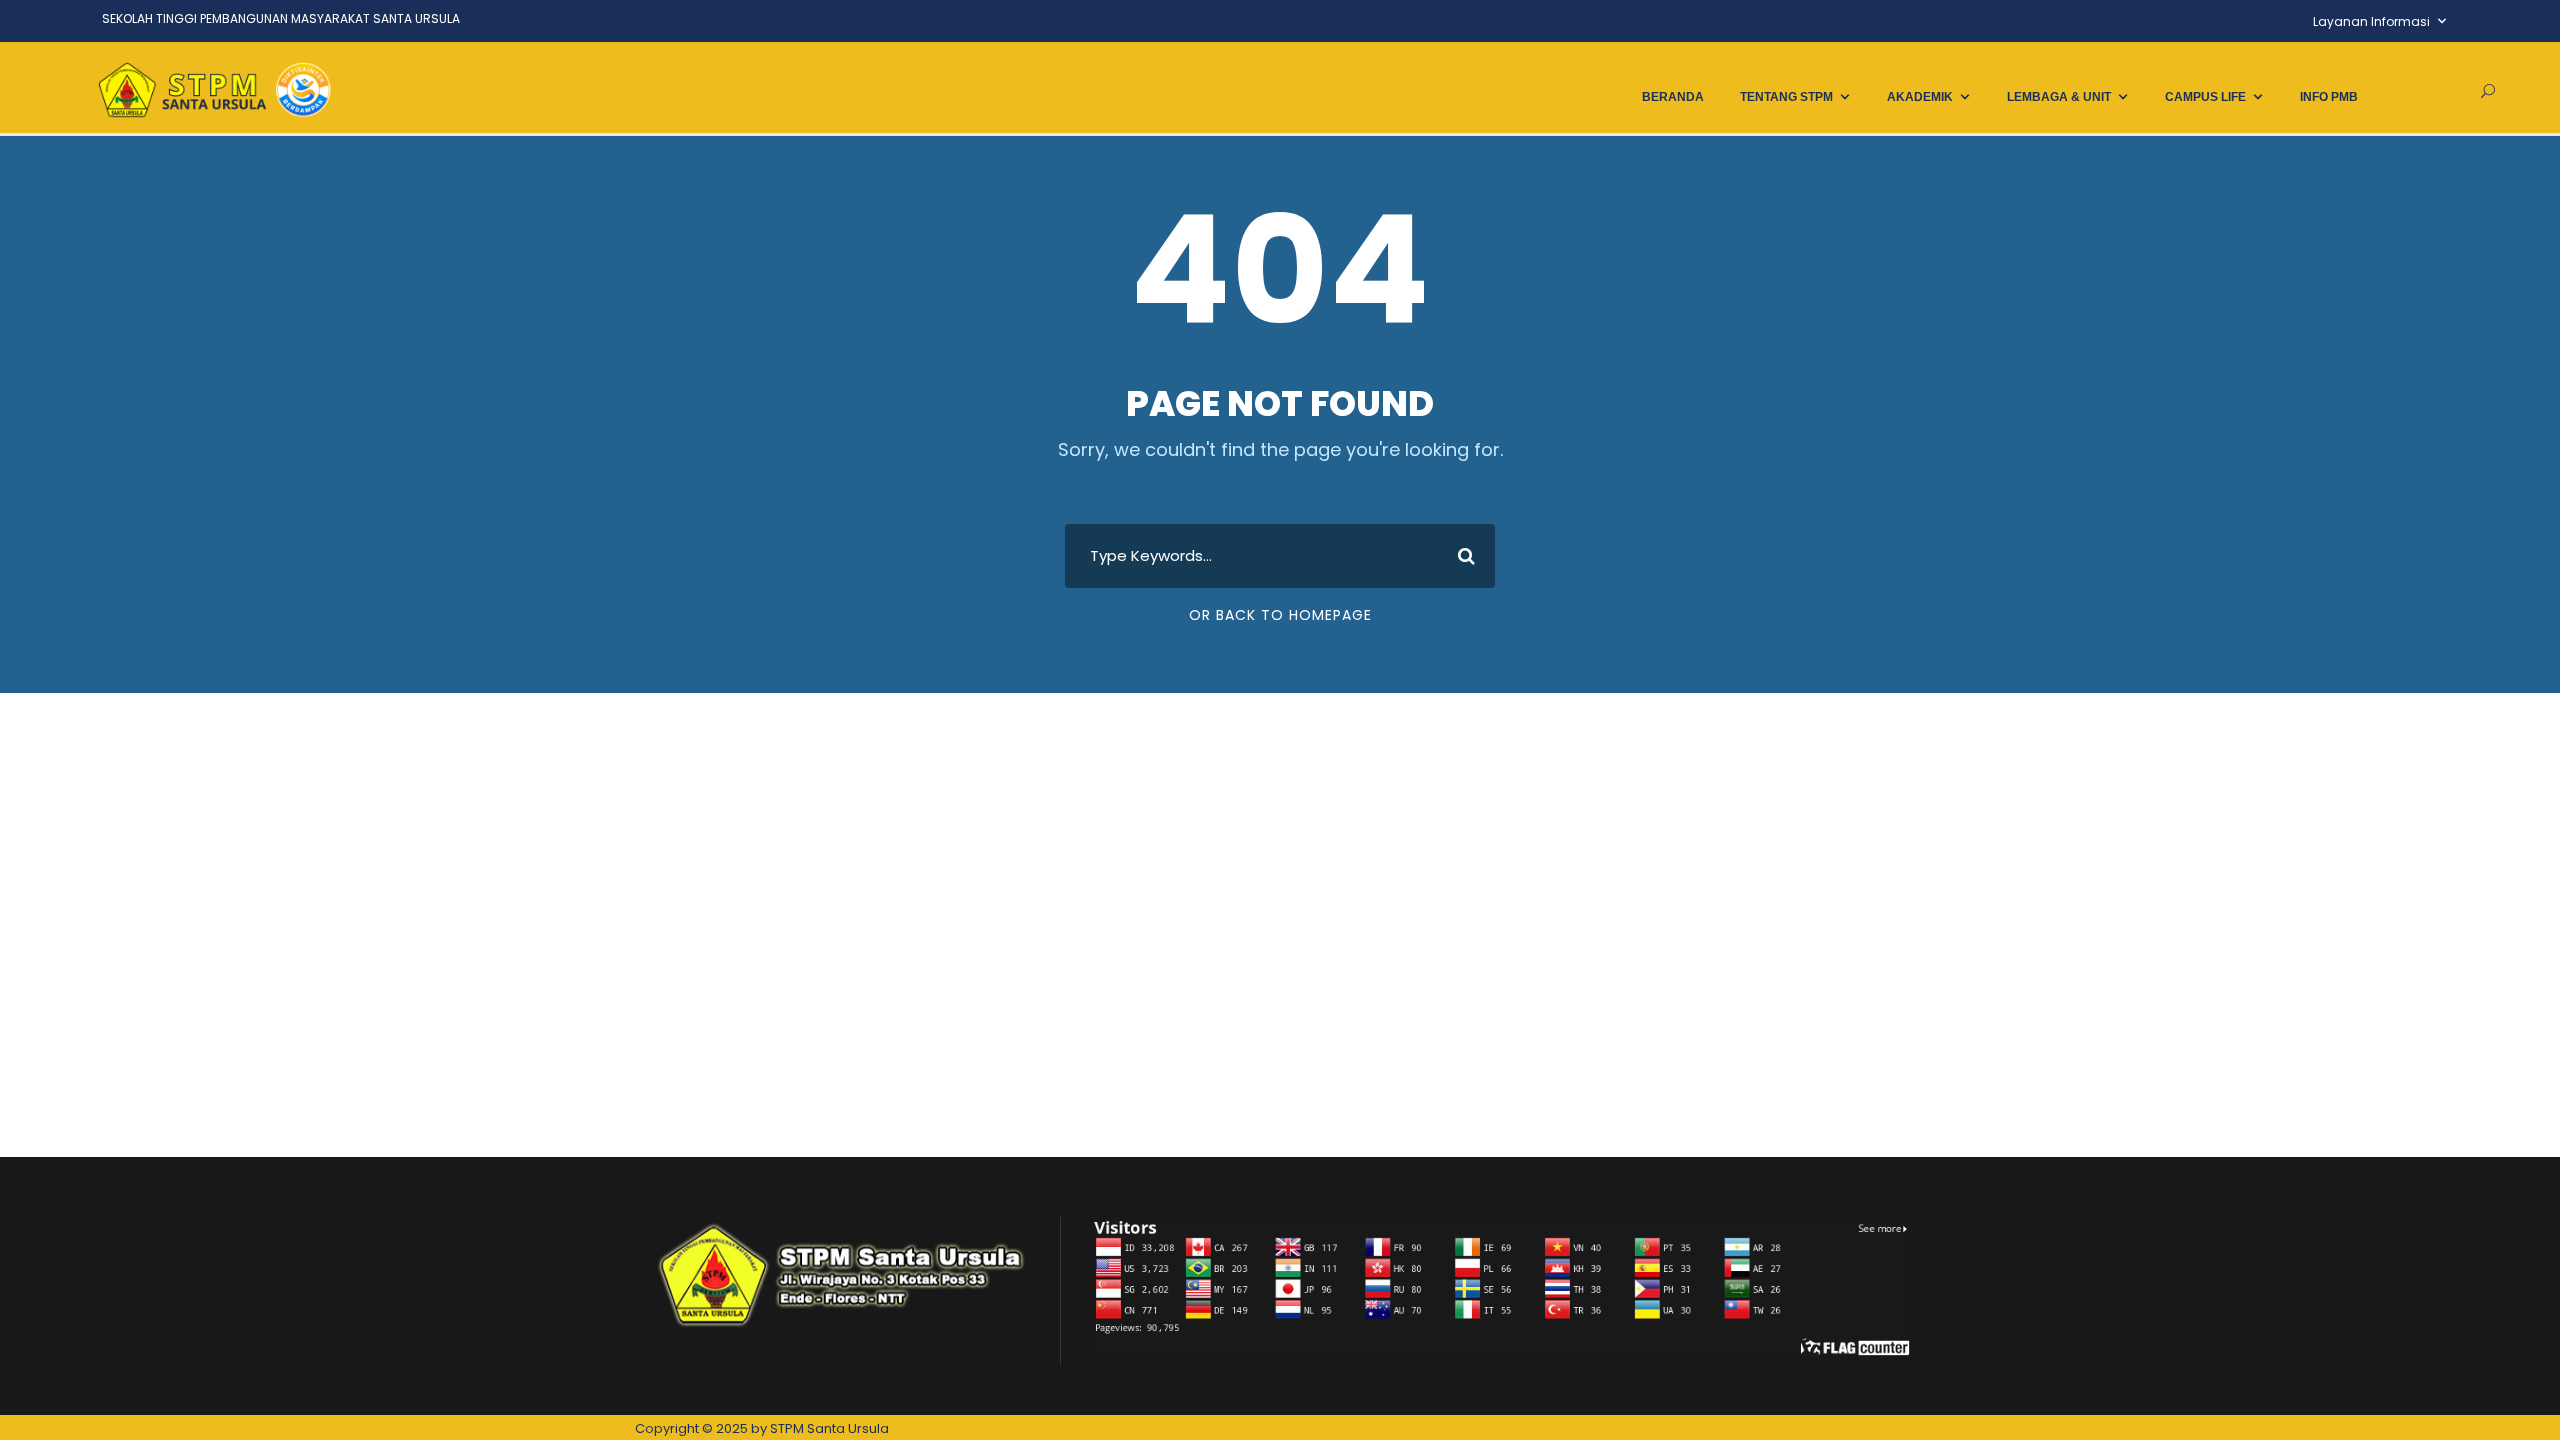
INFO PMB (2329, 97)
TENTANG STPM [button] (1786, 97)
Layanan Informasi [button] (2371, 21)
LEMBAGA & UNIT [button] (2059, 97)
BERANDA (1673, 97)
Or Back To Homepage (1280, 615)
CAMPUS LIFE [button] (2205, 97)
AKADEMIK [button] (1920, 97)
